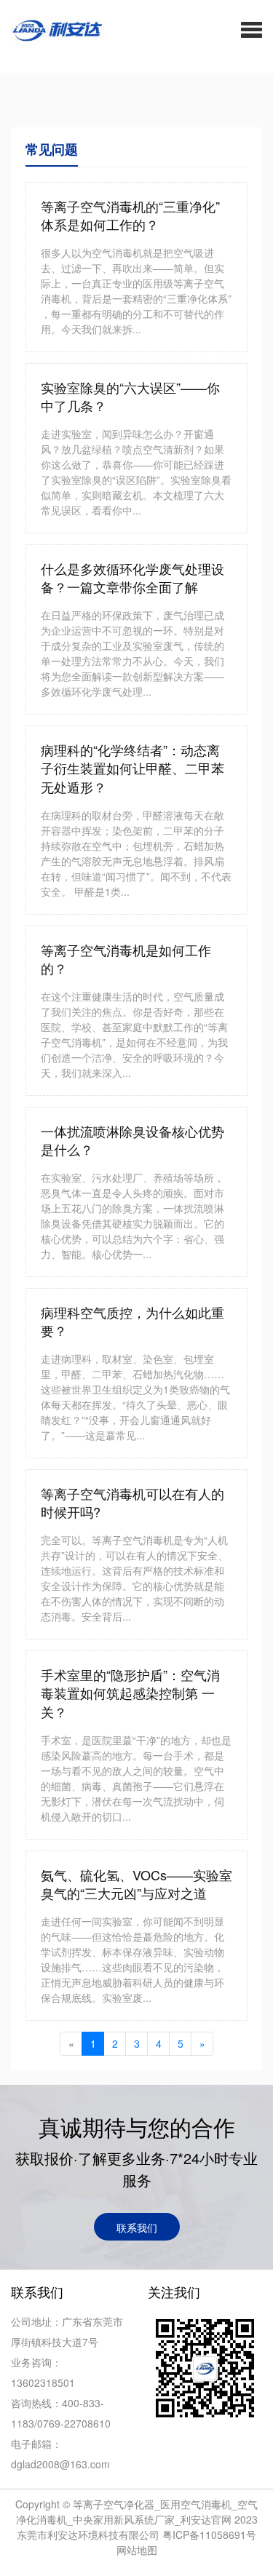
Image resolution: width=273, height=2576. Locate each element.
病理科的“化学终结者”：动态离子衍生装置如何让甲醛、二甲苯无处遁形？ (132, 768)
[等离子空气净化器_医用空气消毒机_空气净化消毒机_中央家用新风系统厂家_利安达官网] (52, 29)
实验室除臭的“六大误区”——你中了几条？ (130, 397)
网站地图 (137, 2550)
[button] (252, 29)
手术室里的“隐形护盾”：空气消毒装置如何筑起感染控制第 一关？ (130, 1693)
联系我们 (137, 2227)
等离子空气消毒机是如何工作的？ (126, 959)
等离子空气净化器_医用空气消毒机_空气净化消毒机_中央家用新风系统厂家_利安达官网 (137, 2512)
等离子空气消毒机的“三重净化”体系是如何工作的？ (130, 216)
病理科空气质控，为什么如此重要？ (132, 1322)
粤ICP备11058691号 (209, 2535)
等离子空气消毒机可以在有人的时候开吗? (132, 1503)
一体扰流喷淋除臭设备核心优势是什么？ (132, 1141)
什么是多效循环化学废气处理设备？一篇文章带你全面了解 (132, 578)
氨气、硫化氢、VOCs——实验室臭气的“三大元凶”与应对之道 (136, 1884)
